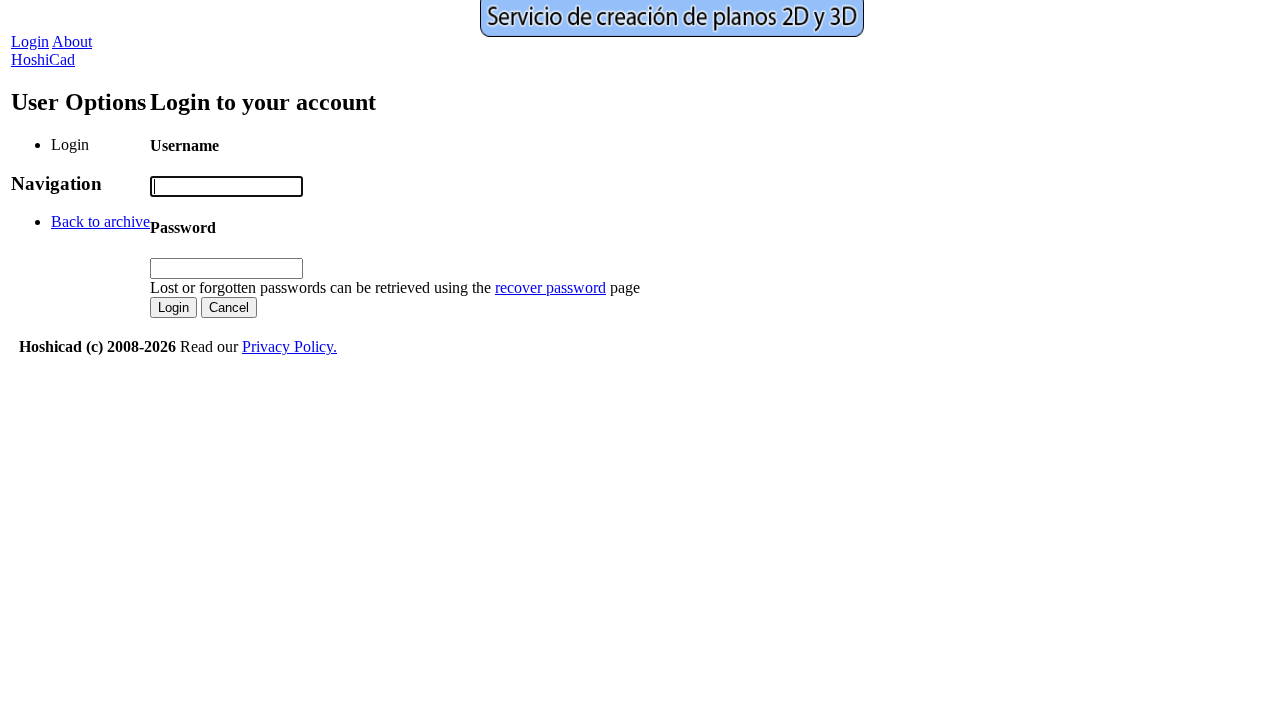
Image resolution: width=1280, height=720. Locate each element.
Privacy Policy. (289, 346)
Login (30, 41)
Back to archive (100, 221)
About (72, 41)
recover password (550, 287)
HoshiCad (43, 59)
